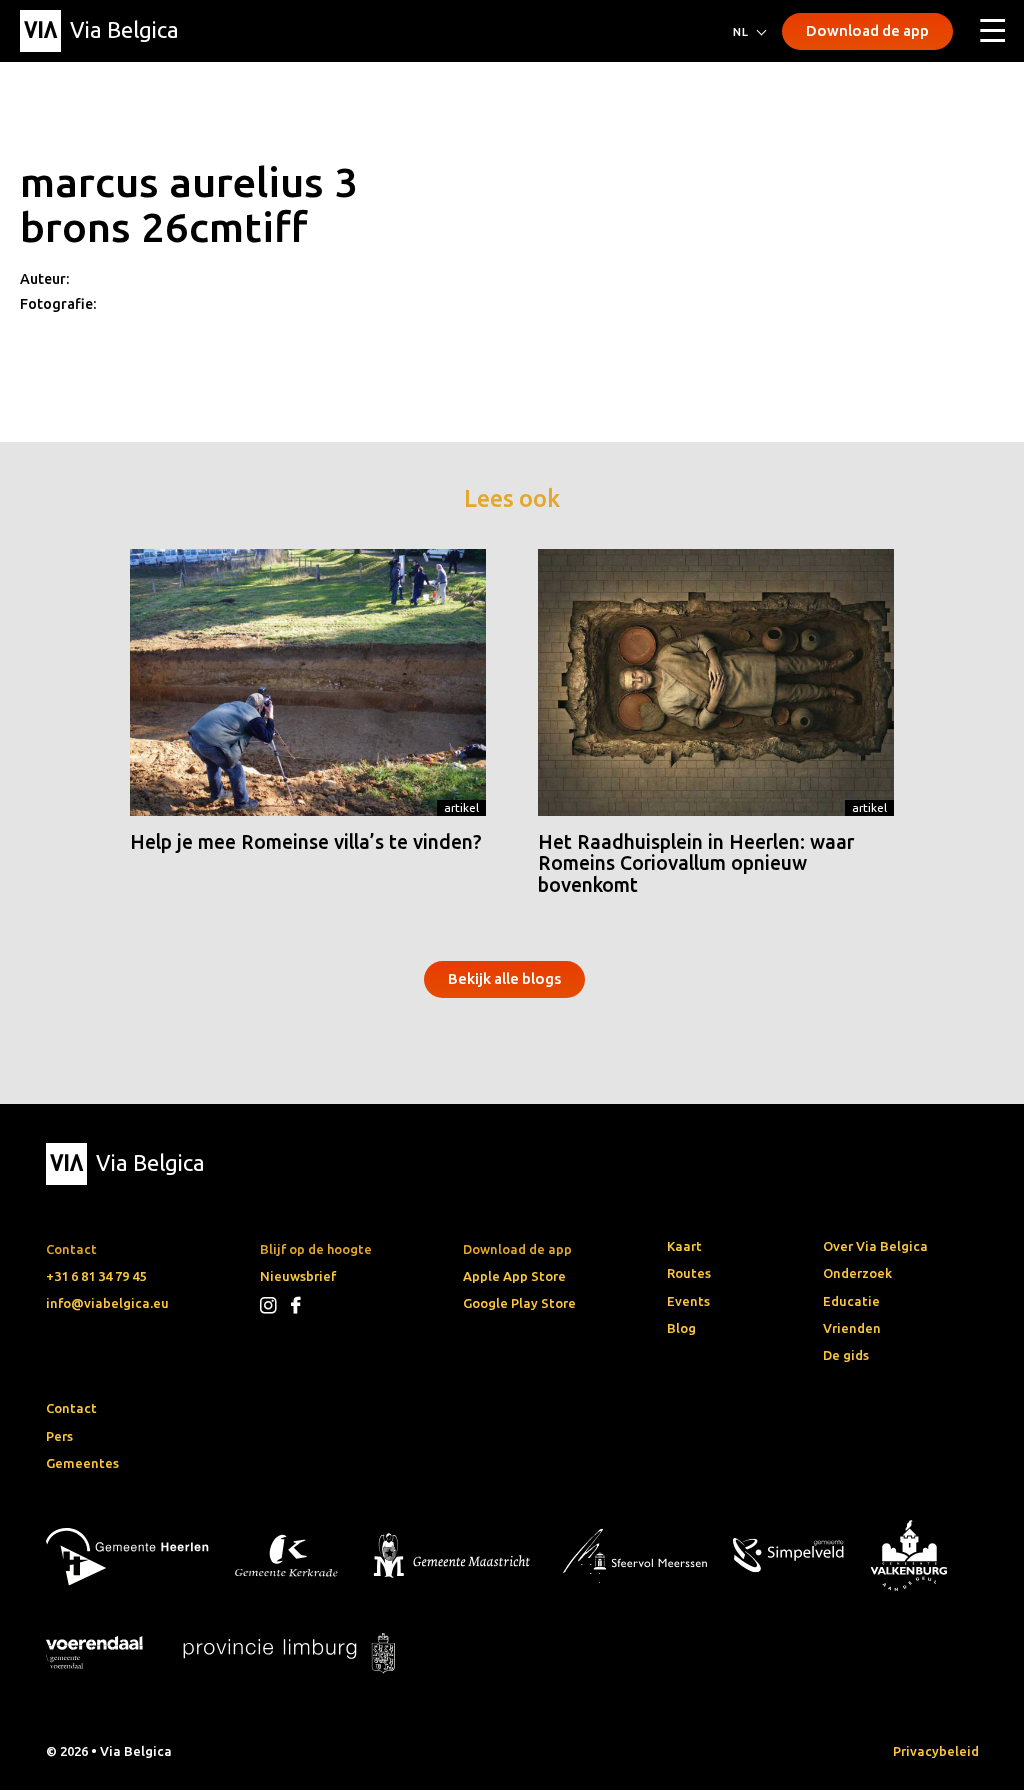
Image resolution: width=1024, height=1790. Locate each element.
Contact (71, 1408)
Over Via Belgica (875, 1246)
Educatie (851, 1301)
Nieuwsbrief (298, 1276)
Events (688, 1301)
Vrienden (852, 1328)
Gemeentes (82, 1463)
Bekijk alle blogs (504, 978)
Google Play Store (519, 1303)
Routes (689, 1273)
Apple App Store (514, 1276)
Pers (59, 1436)
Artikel (461, 807)
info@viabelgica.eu (107, 1303)
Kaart (684, 1246)
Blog (681, 1328)
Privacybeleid (936, 1751)
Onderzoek (857, 1273)
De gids (846, 1355)
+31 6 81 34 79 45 (96, 1276)
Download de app (867, 30)
